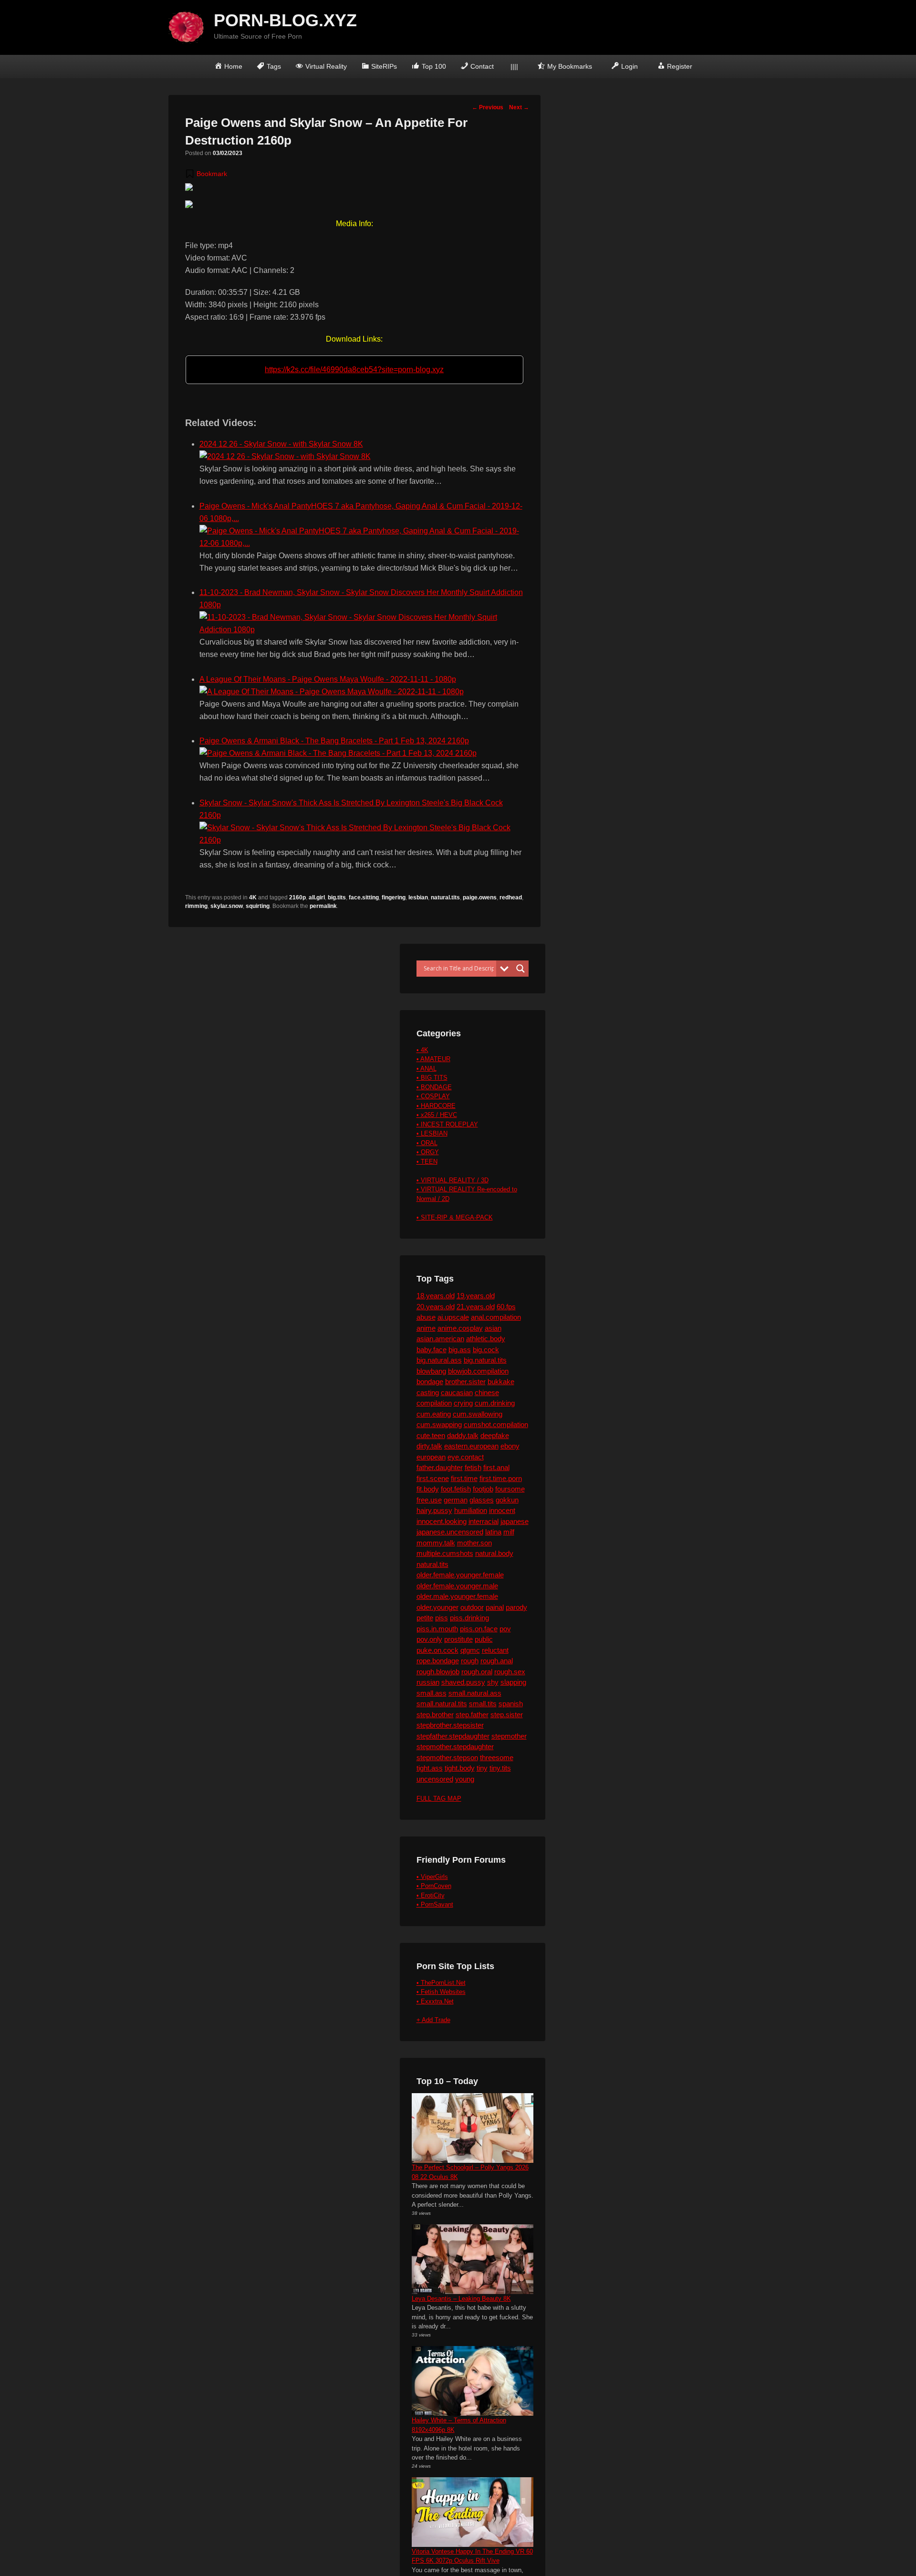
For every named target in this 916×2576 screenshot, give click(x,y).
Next (519, 107)
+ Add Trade (433, 2020)
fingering (394, 897)
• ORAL (427, 1143)
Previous (488, 107)
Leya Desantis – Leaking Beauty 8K (461, 2299)
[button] (206, 174)
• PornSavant (435, 1904)
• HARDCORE (436, 1106)
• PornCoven (434, 1886)
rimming (196, 906)
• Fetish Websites (441, 1992)
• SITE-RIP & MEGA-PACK (455, 1217)
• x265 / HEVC (437, 1115)
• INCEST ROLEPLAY (447, 1124)
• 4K (422, 1050)
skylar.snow (227, 906)
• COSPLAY (433, 1096)
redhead (511, 897)
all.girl (317, 897)
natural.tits (445, 897)
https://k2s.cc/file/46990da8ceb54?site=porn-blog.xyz (354, 370)
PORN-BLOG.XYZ (285, 20)
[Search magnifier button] (520, 969)
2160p (297, 897)
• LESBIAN (432, 1133)
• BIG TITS (432, 1078)
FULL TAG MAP (439, 1799)
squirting (258, 906)
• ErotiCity (431, 1895)
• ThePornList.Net (441, 1983)
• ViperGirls (432, 1877)
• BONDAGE (434, 1087)
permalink (323, 906)
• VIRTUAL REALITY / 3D (453, 1180)
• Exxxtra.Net (435, 2001)
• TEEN (427, 1162)
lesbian (418, 897)
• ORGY (428, 1152)
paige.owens (480, 897)
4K (253, 897)
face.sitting (364, 897)
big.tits (337, 897)
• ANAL (427, 1069)
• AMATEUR (433, 1059)
